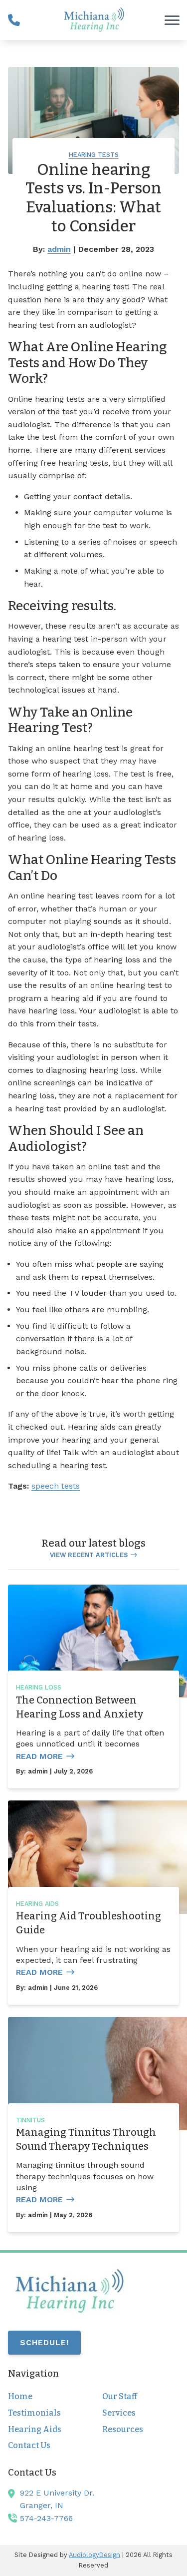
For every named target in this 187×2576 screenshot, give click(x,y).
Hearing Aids (37, 1904)
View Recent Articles (89, 1555)
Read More (39, 1756)
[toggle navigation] (172, 20)
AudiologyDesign (94, 2555)
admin (59, 249)
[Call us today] (14, 20)
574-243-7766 (46, 2518)
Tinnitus (30, 2120)
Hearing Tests (94, 155)
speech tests (56, 1486)
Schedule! (44, 2342)
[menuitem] (46, 2397)
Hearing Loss (39, 1687)
